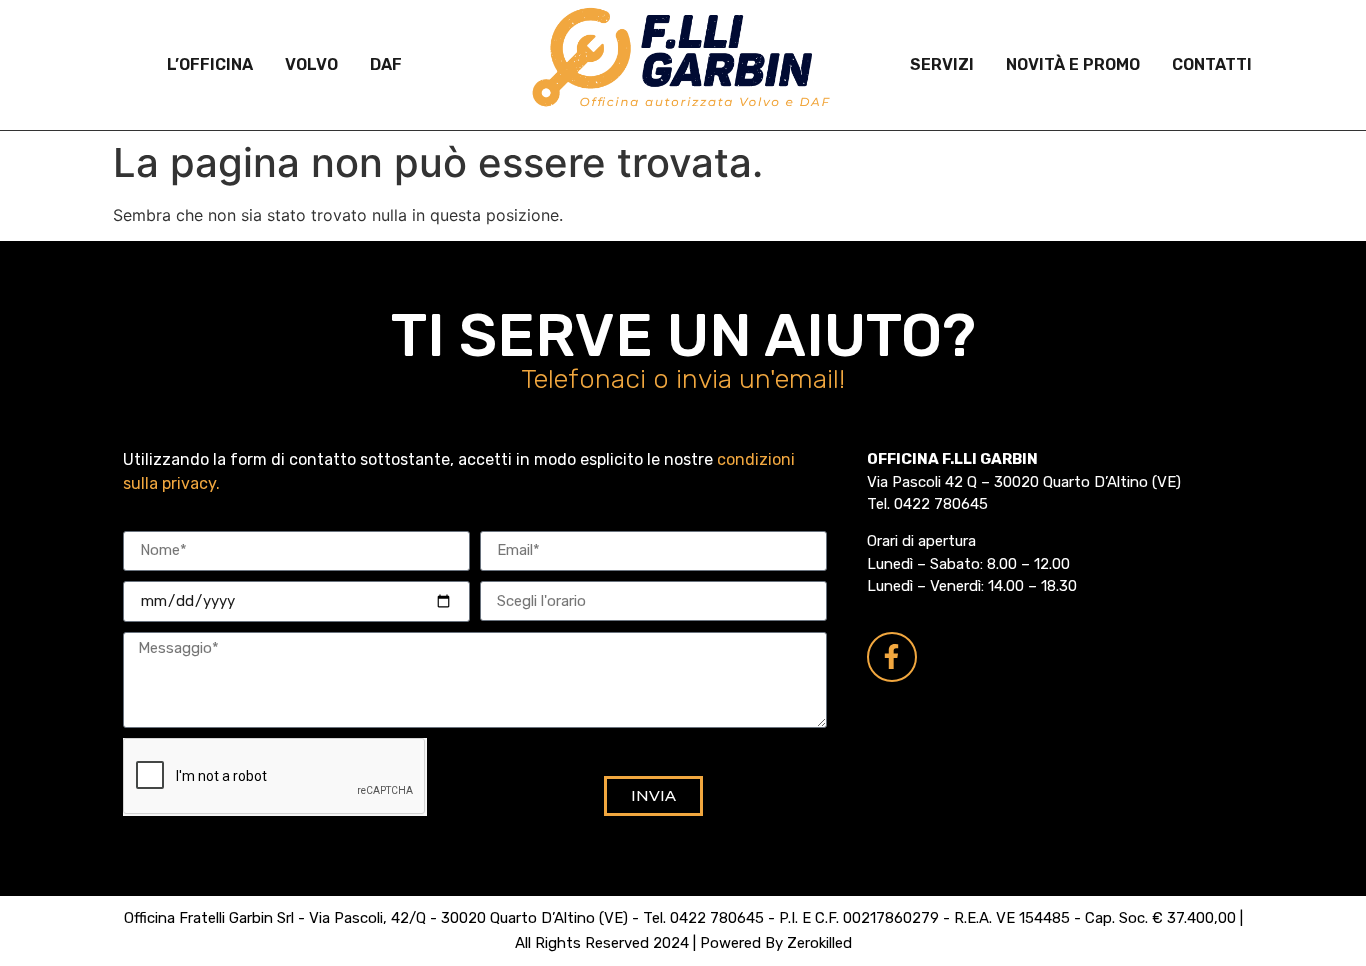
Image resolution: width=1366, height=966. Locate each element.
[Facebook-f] (892, 657)
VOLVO (311, 64)
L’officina (210, 64)
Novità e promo (1073, 64)
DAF (386, 64)
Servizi (942, 64)
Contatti (1212, 64)
